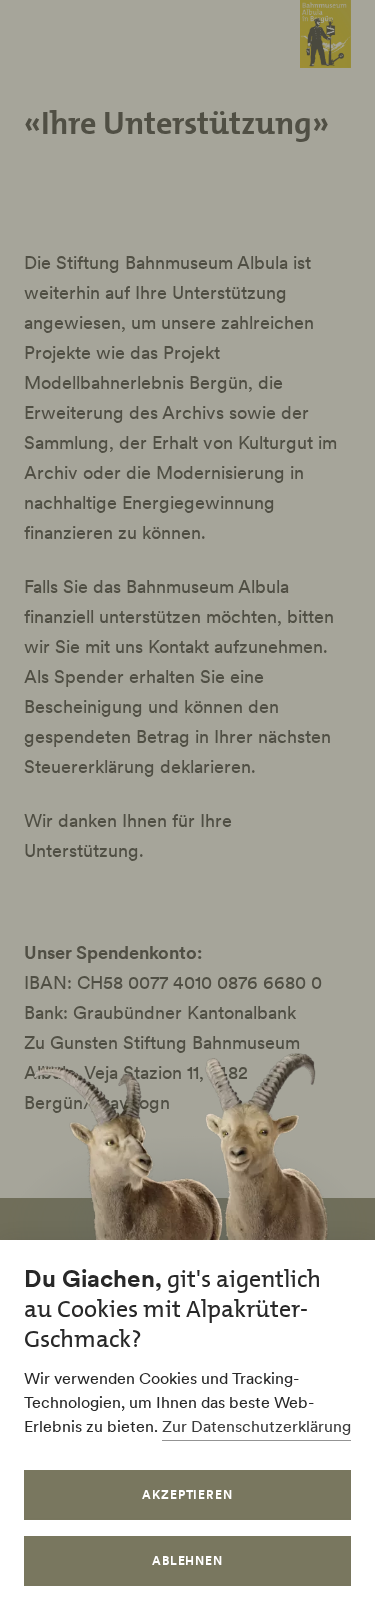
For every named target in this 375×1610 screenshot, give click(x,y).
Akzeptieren (188, 1494)
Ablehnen (188, 1560)
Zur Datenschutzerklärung (256, 1426)
